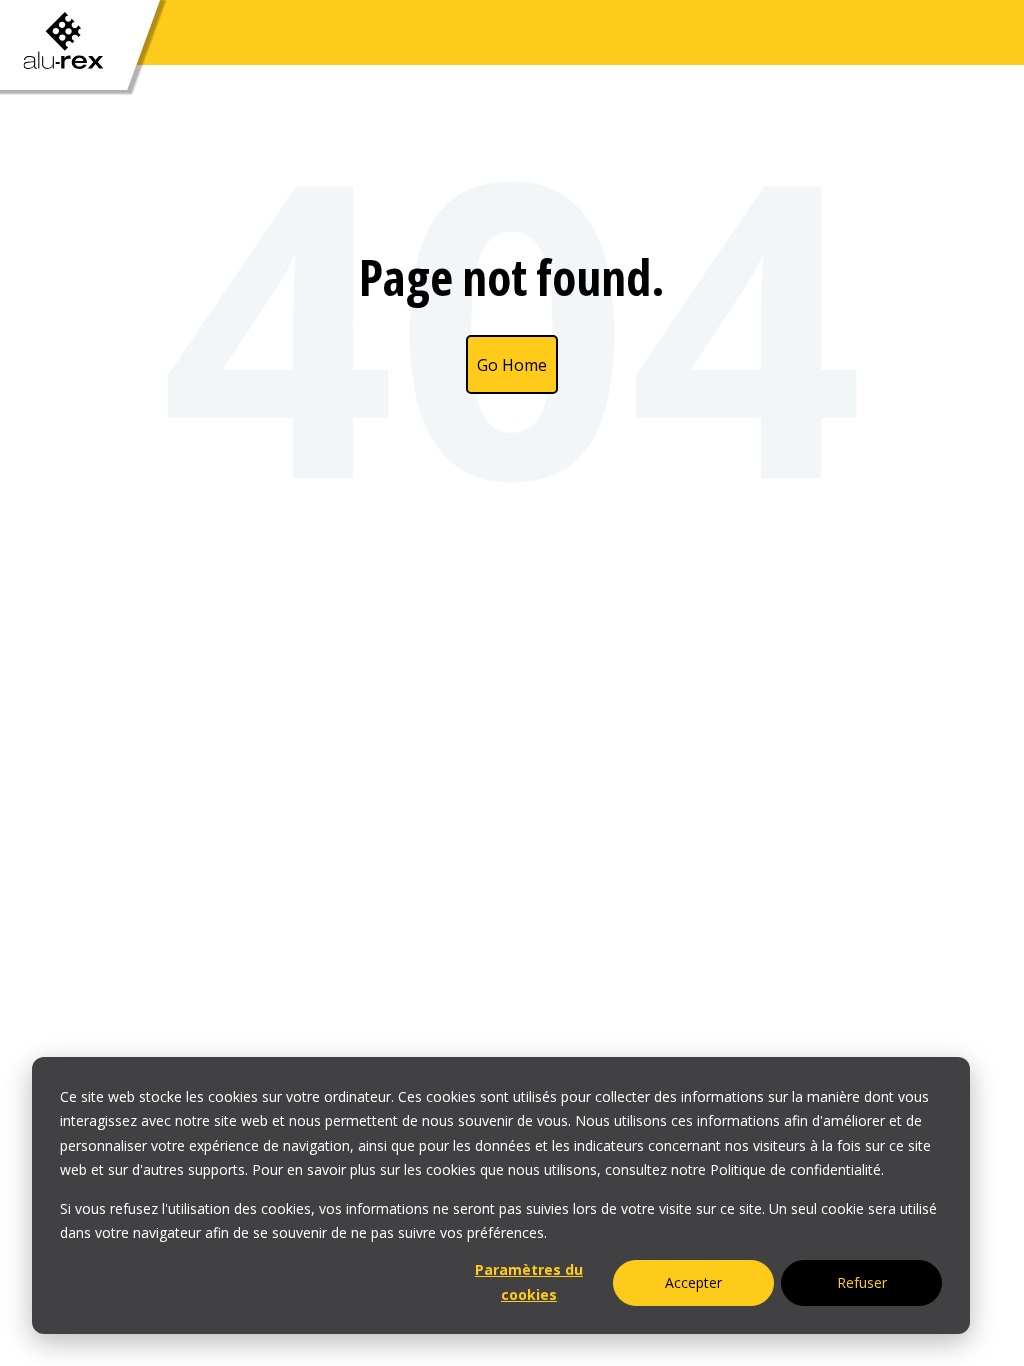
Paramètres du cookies (529, 1282)
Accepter (693, 1282)
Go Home (512, 365)
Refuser (862, 1282)
